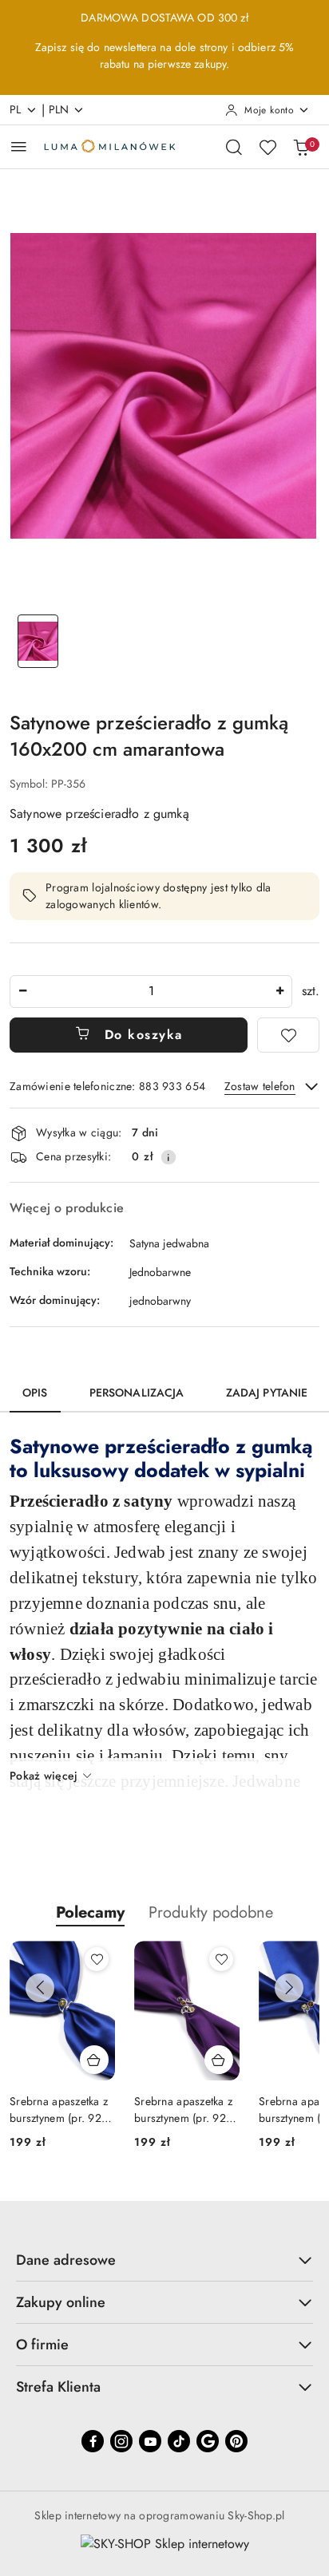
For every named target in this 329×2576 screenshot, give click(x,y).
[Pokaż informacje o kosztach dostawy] (168, 1157)
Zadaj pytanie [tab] (267, 1393)
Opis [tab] (35, 1393)
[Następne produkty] (289, 1988)
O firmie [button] (42, 2345)
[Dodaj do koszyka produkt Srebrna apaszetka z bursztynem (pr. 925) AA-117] (219, 2060)
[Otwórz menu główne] (19, 146)
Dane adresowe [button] (66, 2260)
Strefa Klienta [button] (58, 2387)
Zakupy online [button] (61, 2302)
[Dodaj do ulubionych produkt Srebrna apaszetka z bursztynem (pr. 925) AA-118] (97, 1959)
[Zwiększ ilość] (279, 992)
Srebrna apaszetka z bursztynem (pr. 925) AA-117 (185, 2109)
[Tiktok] (179, 2441)
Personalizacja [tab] (137, 1393)
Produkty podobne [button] (211, 1912)
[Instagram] (121, 2441)
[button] (90, 1912)
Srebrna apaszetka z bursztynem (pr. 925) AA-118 (61, 2109)
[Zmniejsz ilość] (22, 992)
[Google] (208, 2441)
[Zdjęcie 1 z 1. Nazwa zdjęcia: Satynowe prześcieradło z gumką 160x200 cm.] (38, 641)
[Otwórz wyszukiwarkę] (234, 147)
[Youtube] (150, 2441)
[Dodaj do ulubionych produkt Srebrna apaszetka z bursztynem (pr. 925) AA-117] (221, 1959)
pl (16, 109)
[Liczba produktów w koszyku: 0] (301, 147)
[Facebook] (93, 2441)
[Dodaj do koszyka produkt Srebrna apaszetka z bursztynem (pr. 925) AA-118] (94, 2060)
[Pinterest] (236, 2441)
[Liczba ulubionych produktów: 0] (268, 147)
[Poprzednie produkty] (40, 1988)
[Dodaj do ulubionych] (288, 1035)
